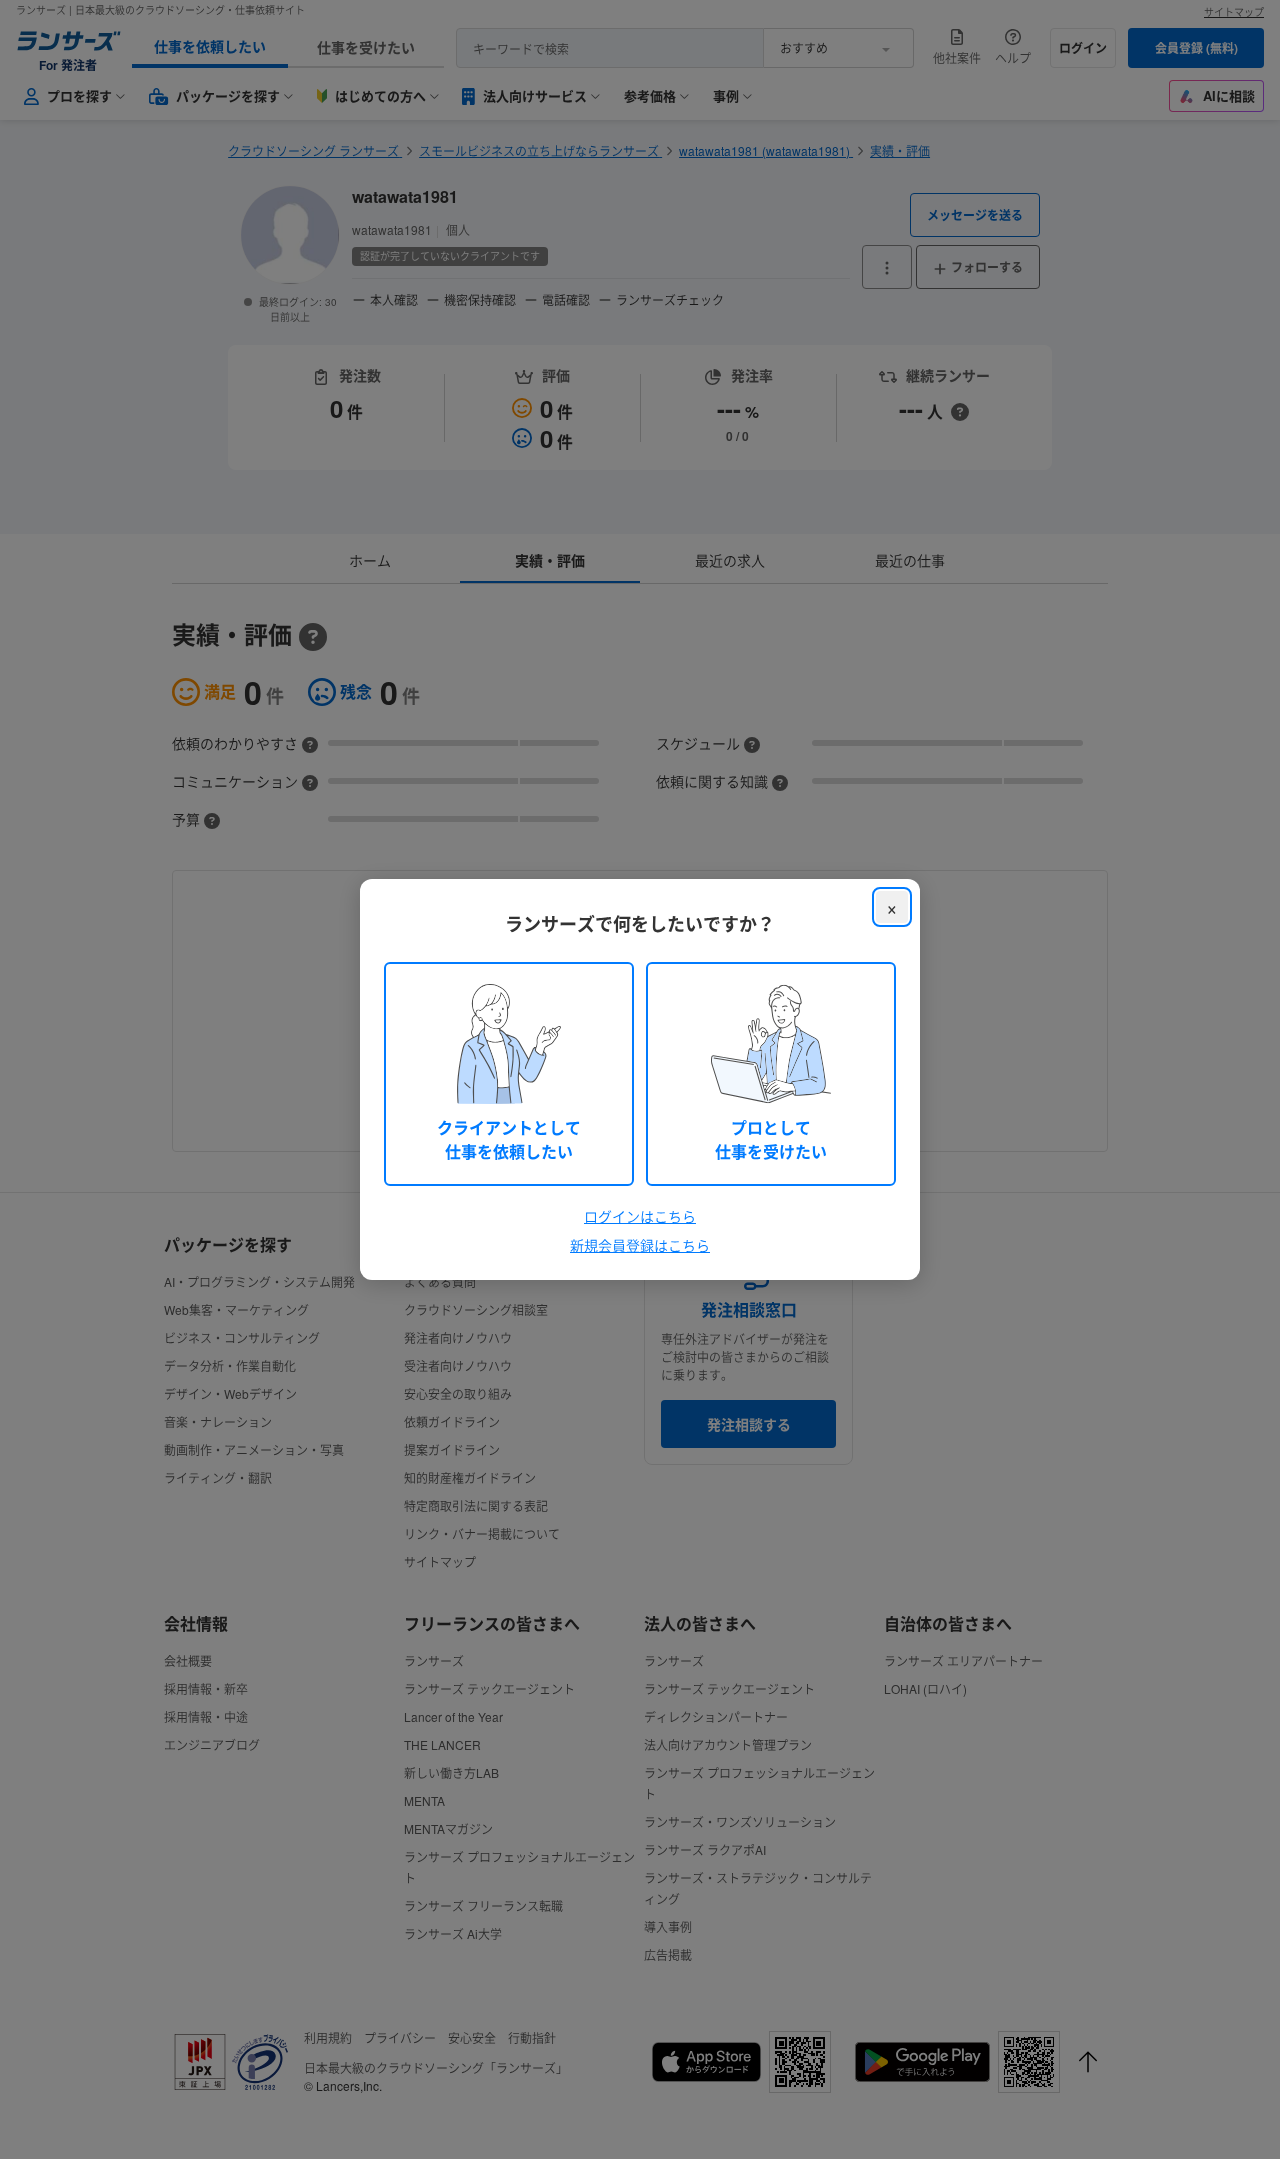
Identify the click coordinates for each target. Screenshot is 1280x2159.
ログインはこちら (640, 1216)
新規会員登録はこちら (640, 1245)
